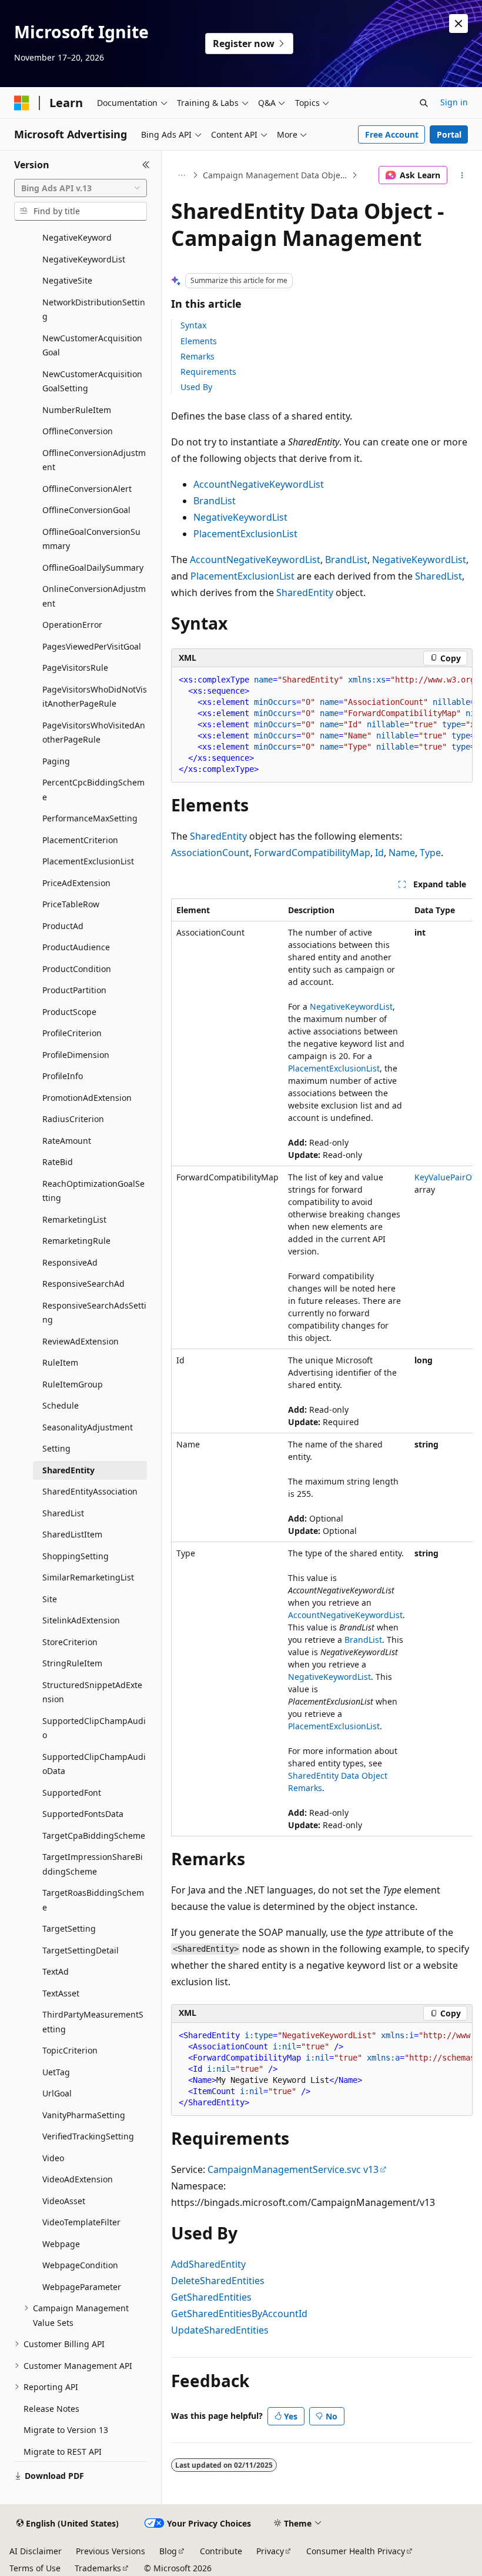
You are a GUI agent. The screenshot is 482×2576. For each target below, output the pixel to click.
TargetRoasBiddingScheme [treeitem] (93, 1900)
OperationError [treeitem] (72, 625)
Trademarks (98, 2568)
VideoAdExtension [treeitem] (78, 2179)
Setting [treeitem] (56, 1448)
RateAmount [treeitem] (67, 1141)
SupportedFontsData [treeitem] (83, 1814)
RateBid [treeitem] (58, 1162)
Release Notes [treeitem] (51, 2409)
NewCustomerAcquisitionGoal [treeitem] (92, 345)
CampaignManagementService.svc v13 (293, 2169)
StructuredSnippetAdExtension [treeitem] (92, 1692)
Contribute (221, 2551)
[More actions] (462, 175)
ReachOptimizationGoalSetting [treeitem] (93, 1191)
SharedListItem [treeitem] (72, 1534)
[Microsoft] (22, 103)
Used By (196, 387)
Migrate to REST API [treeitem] (63, 2452)
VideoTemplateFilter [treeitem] (81, 2222)
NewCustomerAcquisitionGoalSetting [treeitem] (92, 381)
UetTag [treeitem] (56, 2072)
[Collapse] (146, 165)
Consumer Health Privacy (356, 2551)
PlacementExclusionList (245, 534)
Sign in (454, 102)
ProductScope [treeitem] (69, 1012)
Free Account (392, 134)
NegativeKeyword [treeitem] (77, 237)
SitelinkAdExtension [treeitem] (81, 1620)
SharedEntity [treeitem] (68, 1470)
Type (430, 853)
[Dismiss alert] (458, 24)
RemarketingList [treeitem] (74, 1219)
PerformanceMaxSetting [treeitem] (90, 818)
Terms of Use (35, 2568)
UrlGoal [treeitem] (57, 2093)
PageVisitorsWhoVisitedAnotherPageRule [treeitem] (94, 733)
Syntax (193, 325)
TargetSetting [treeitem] (69, 1928)
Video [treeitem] (53, 2158)
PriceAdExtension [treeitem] (76, 883)
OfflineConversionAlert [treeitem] (87, 489)
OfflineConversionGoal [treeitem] (86, 510)
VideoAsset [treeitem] (64, 2201)
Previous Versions (111, 2551)
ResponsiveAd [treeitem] (70, 1262)
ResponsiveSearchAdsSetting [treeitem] (94, 1313)
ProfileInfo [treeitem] (63, 1076)
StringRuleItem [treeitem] (72, 1663)
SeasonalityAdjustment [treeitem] (88, 1427)
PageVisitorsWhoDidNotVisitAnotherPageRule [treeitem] (95, 697)
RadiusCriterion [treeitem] (73, 1119)
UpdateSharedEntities (220, 2330)
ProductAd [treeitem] (63, 926)
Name (402, 853)
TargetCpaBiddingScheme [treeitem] (94, 1836)
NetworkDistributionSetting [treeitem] (94, 309)
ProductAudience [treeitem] (76, 947)
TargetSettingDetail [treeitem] (81, 1950)
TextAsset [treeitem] (61, 1993)
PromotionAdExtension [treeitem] (87, 1098)
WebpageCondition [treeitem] (80, 2265)
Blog (168, 2551)
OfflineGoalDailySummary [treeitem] (93, 568)
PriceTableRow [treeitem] (71, 904)
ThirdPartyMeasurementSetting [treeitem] (93, 2022)
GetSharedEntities (211, 2297)
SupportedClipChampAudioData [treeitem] (94, 1764)
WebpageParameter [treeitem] (82, 2287)
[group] (322, 725)
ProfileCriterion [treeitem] (72, 1033)
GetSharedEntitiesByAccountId (239, 2314)
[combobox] (81, 188)
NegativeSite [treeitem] (67, 280)
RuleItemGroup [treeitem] (73, 1384)
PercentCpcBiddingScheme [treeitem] (93, 790)
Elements (199, 341)
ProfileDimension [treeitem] (76, 1055)
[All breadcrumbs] (181, 175)
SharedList (439, 576)
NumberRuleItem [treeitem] (77, 410)
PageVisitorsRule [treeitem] (75, 668)
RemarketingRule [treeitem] (76, 1241)
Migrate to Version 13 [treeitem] (66, 2430)
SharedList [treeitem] (63, 1513)
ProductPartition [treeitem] (74, 990)
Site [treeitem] (50, 1599)
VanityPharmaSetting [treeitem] (84, 2115)
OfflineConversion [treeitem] (78, 431)
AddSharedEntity (208, 2264)
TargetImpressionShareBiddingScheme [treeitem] (93, 1864)
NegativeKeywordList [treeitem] (84, 259)
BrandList (215, 501)
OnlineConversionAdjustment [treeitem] (94, 596)
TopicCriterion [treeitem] (70, 2050)
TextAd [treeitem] (56, 1971)
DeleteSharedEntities (218, 2281)
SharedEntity (305, 593)
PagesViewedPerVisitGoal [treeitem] (92, 646)
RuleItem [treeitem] (60, 1362)
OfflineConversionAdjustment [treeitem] (94, 460)
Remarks (198, 356)
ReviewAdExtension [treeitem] (81, 1341)
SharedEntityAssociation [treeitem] (90, 1491)
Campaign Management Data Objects (276, 175)
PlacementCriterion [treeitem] (80, 840)
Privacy (270, 2551)
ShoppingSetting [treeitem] (76, 1556)
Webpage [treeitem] (61, 2244)
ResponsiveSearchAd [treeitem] (83, 1284)
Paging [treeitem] (56, 761)
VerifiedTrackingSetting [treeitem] (88, 2136)
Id (379, 853)
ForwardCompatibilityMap (312, 853)
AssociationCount (210, 853)
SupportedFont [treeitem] (72, 1793)
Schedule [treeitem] (61, 1405)
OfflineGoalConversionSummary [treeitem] (91, 539)
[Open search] (424, 103)
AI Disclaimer (36, 2551)
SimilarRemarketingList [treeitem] (88, 1577)
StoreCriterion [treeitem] (70, 1642)
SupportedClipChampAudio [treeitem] (94, 1728)
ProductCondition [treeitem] (77, 969)
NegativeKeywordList (240, 517)
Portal (449, 134)
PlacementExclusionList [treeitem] (88, 861)
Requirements (208, 372)
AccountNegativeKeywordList (259, 484)
